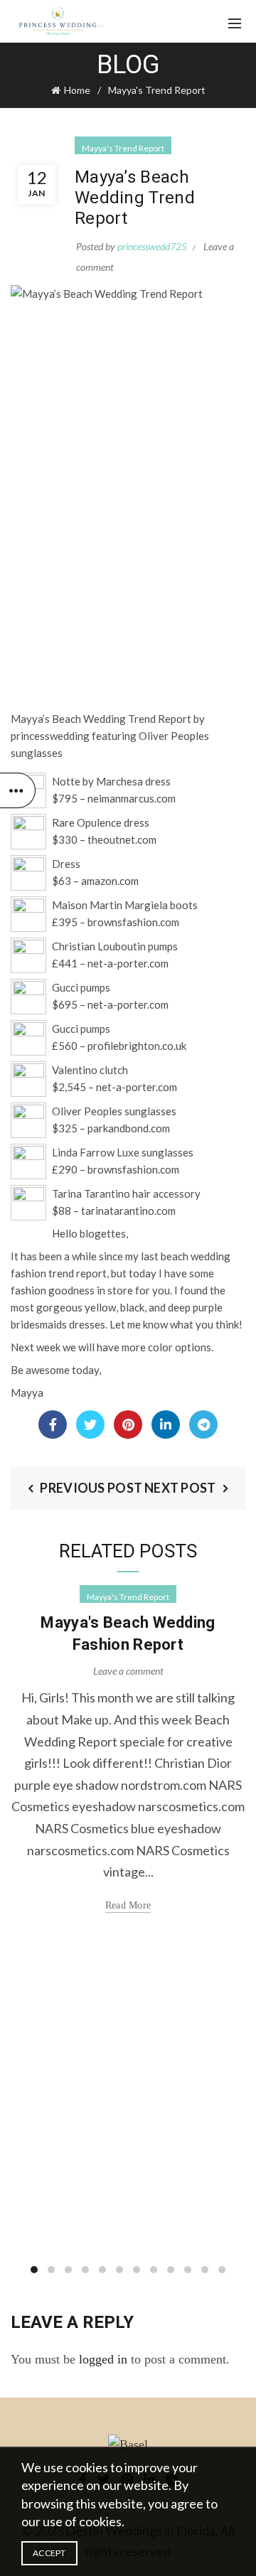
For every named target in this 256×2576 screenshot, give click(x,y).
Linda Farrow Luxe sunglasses (123, 1152)
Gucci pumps (81, 987)
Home (77, 90)
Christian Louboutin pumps (115, 946)
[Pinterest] (128, 1424)
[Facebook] (53, 1424)
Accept (49, 2553)
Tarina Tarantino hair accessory (126, 1193)
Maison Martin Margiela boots (125, 905)
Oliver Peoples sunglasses (114, 1111)
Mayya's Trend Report (157, 90)
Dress (66, 864)
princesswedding (50, 736)
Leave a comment (128, 1671)
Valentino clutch (90, 1070)
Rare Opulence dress (101, 822)
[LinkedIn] (166, 1424)
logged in (103, 2359)
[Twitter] (90, 1424)
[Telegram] (203, 1424)
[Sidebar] (18, 790)
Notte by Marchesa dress (111, 781)
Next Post (180, 1488)
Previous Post (91, 1488)
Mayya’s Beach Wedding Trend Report (101, 719)
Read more (128, 1905)
